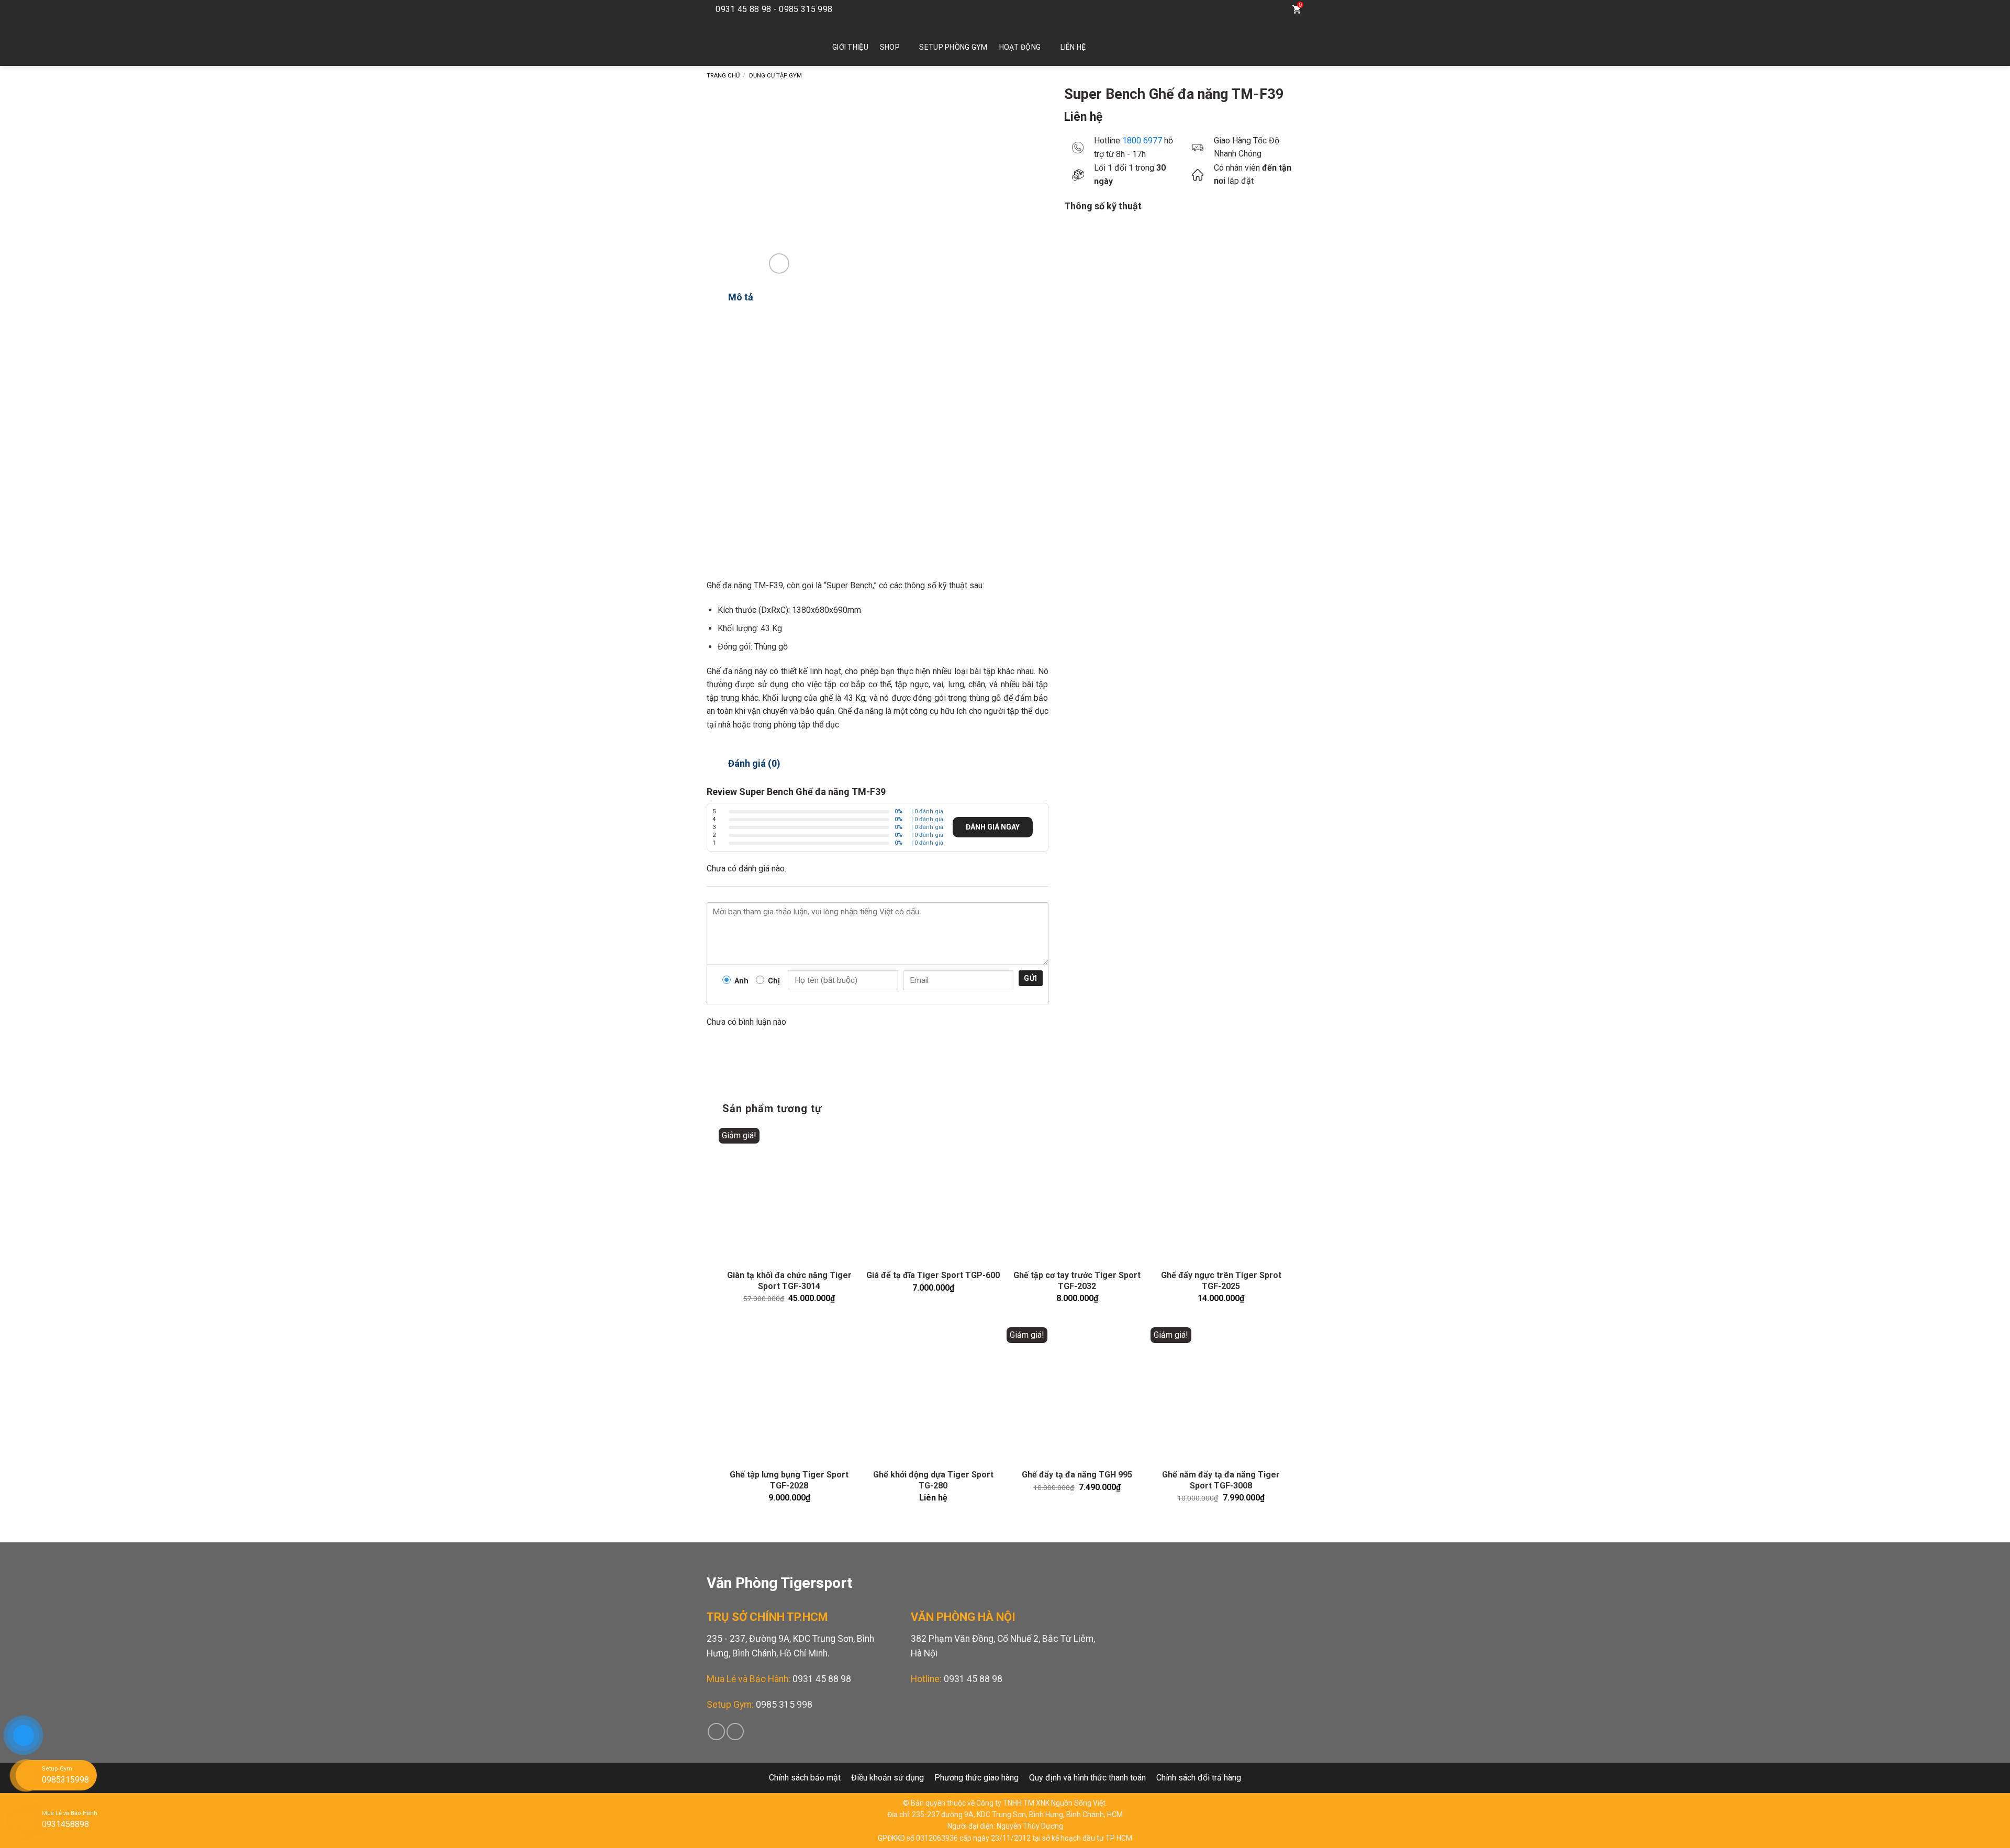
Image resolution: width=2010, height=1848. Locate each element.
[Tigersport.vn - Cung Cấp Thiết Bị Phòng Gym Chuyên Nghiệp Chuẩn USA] (754, 42)
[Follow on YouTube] (1252, 9)
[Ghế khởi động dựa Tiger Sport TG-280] (933, 1394)
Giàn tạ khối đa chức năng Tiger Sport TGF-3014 (789, 1281)
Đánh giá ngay (993, 827)
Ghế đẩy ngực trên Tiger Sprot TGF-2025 (1221, 1281)
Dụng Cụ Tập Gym (775, 76)
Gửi (1030, 978)
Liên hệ (1073, 47)
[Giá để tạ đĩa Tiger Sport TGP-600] (933, 1195)
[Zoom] (779, 264)
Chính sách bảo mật (805, 1778)
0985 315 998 (784, 1705)
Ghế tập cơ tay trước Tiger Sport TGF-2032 (1077, 1281)
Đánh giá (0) (754, 763)
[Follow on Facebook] (1236, 9)
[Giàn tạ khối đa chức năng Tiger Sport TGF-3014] (789, 1195)
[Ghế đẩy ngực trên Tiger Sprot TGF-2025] (1221, 1195)
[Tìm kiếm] (1275, 9)
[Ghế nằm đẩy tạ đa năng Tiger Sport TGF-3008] (1221, 1394)
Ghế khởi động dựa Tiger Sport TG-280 (933, 1480)
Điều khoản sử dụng (887, 1778)
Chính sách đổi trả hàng (1199, 1778)
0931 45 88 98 (822, 1679)
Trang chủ (723, 76)
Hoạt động (1020, 47)
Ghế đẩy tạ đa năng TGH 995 (1077, 1475)
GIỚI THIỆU (850, 47)
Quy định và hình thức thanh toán (1087, 1778)
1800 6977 (1142, 141)
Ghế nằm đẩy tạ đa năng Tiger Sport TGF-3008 (1221, 1480)
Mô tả (741, 297)
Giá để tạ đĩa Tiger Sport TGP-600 (933, 1275)
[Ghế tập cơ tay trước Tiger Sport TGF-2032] (1077, 1195)
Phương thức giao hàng (976, 1778)
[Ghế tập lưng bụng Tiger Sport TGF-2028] (789, 1394)
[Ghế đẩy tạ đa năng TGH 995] (1077, 1394)
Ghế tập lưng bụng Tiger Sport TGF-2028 (789, 1480)
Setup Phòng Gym (953, 47)
